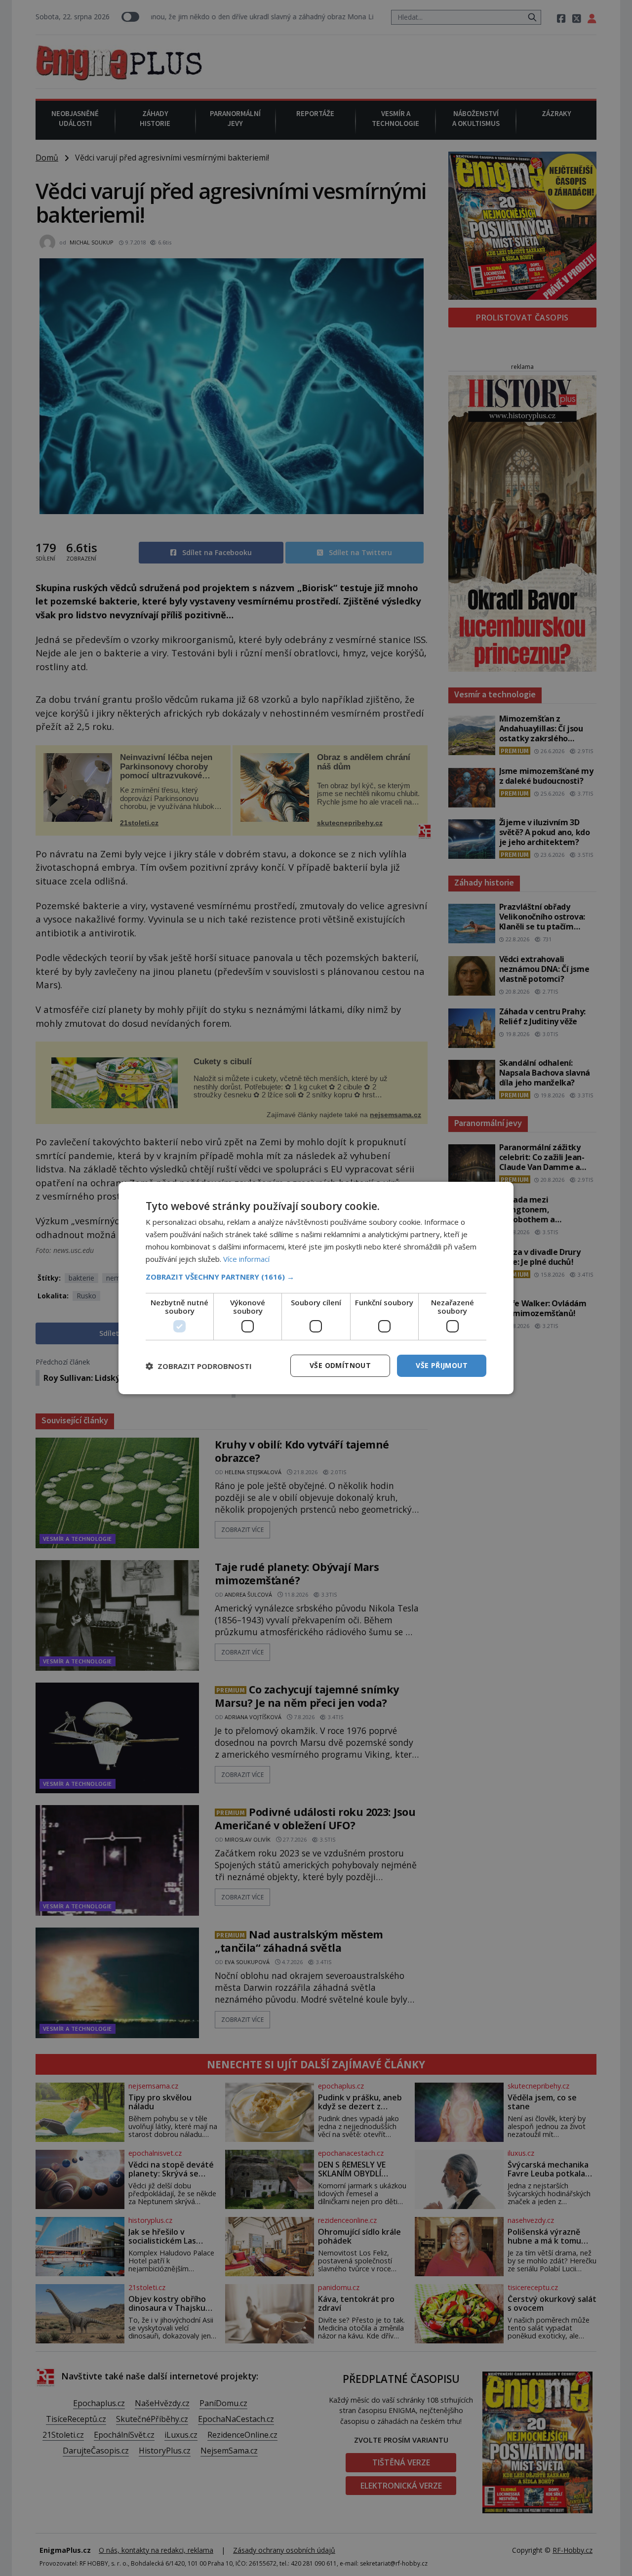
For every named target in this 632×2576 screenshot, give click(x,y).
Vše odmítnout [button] (340, 1365)
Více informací (246, 1259)
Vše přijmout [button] (442, 1365)
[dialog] (316, 1288)
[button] (316, 1277)
